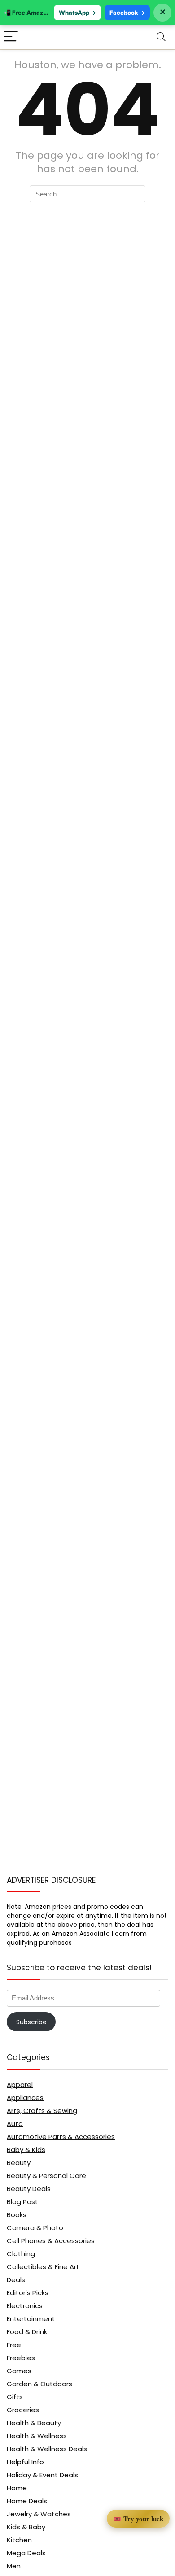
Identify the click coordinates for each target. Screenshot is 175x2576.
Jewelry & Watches (39, 2514)
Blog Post (22, 2202)
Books (17, 2215)
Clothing (21, 2254)
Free (14, 2345)
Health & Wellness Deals (47, 2449)
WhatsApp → (77, 13)
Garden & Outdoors (39, 2384)
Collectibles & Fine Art (43, 2267)
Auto (15, 2124)
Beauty (19, 2163)
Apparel (20, 2085)
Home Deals (27, 2501)
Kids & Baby (26, 2527)
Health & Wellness (37, 2436)
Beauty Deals (29, 2189)
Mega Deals (26, 2553)
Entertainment (31, 2319)
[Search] (161, 37)
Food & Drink (27, 2332)
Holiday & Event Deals (42, 2475)
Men (14, 2566)
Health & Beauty (34, 2423)
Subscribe (31, 2022)
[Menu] (11, 37)
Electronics (25, 2306)
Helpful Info (25, 2462)
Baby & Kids (26, 2150)
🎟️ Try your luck (138, 2519)
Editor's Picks (28, 2293)
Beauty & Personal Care (46, 2176)
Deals (16, 2280)
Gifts (15, 2397)
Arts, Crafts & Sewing (42, 2111)
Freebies (21, 2358)
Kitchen (19, 2540)
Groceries (23, 2410)
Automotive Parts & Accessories (61, 2137)
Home (17, 2488)
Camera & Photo (35, 2228)
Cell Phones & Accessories (51, 2241)
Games (19, 2371)
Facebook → (127, 13)
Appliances (25, 2098)
